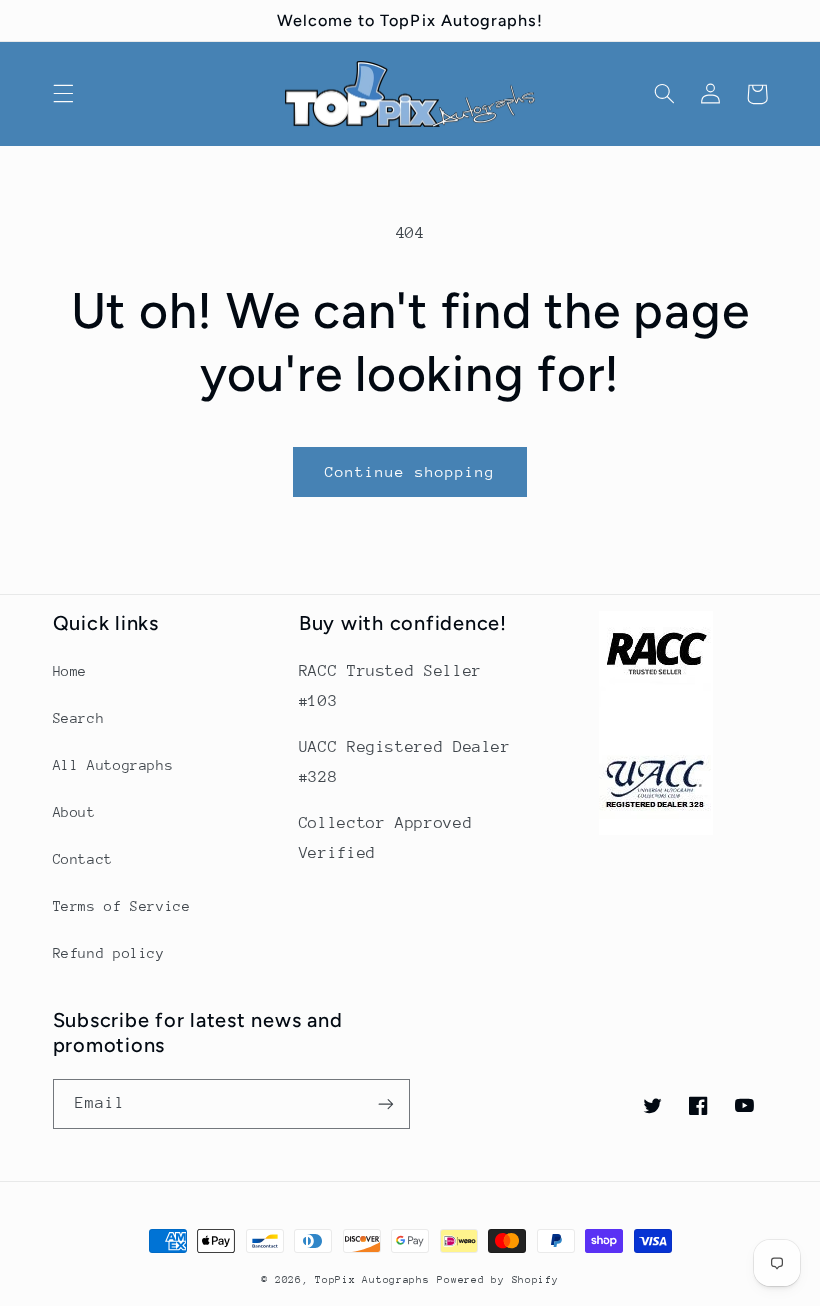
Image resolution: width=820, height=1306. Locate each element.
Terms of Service (122, 906)
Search (79, 718)
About (74, 812)
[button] (63, 94)
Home (70, 671)
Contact (83, 859)
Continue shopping (410, 471)
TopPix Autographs (372, 1280)
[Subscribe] (386, 1103)
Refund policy (109, 953)
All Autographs (113, 765)
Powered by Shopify (497, 1280)
